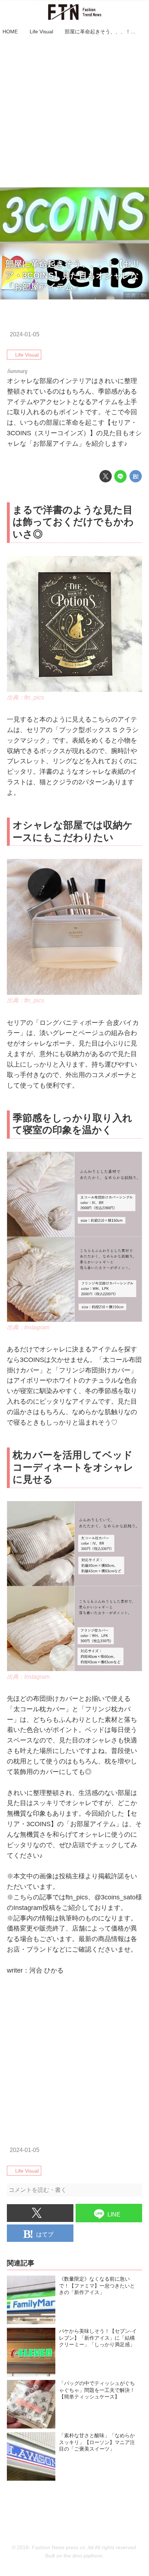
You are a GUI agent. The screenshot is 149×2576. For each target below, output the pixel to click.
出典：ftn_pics (25, 697)
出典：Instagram (28, 1327)
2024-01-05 (25, 334)
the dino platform (83, 2556)
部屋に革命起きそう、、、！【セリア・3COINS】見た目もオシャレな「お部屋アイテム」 (73, 275)
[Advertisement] (74, 112)
